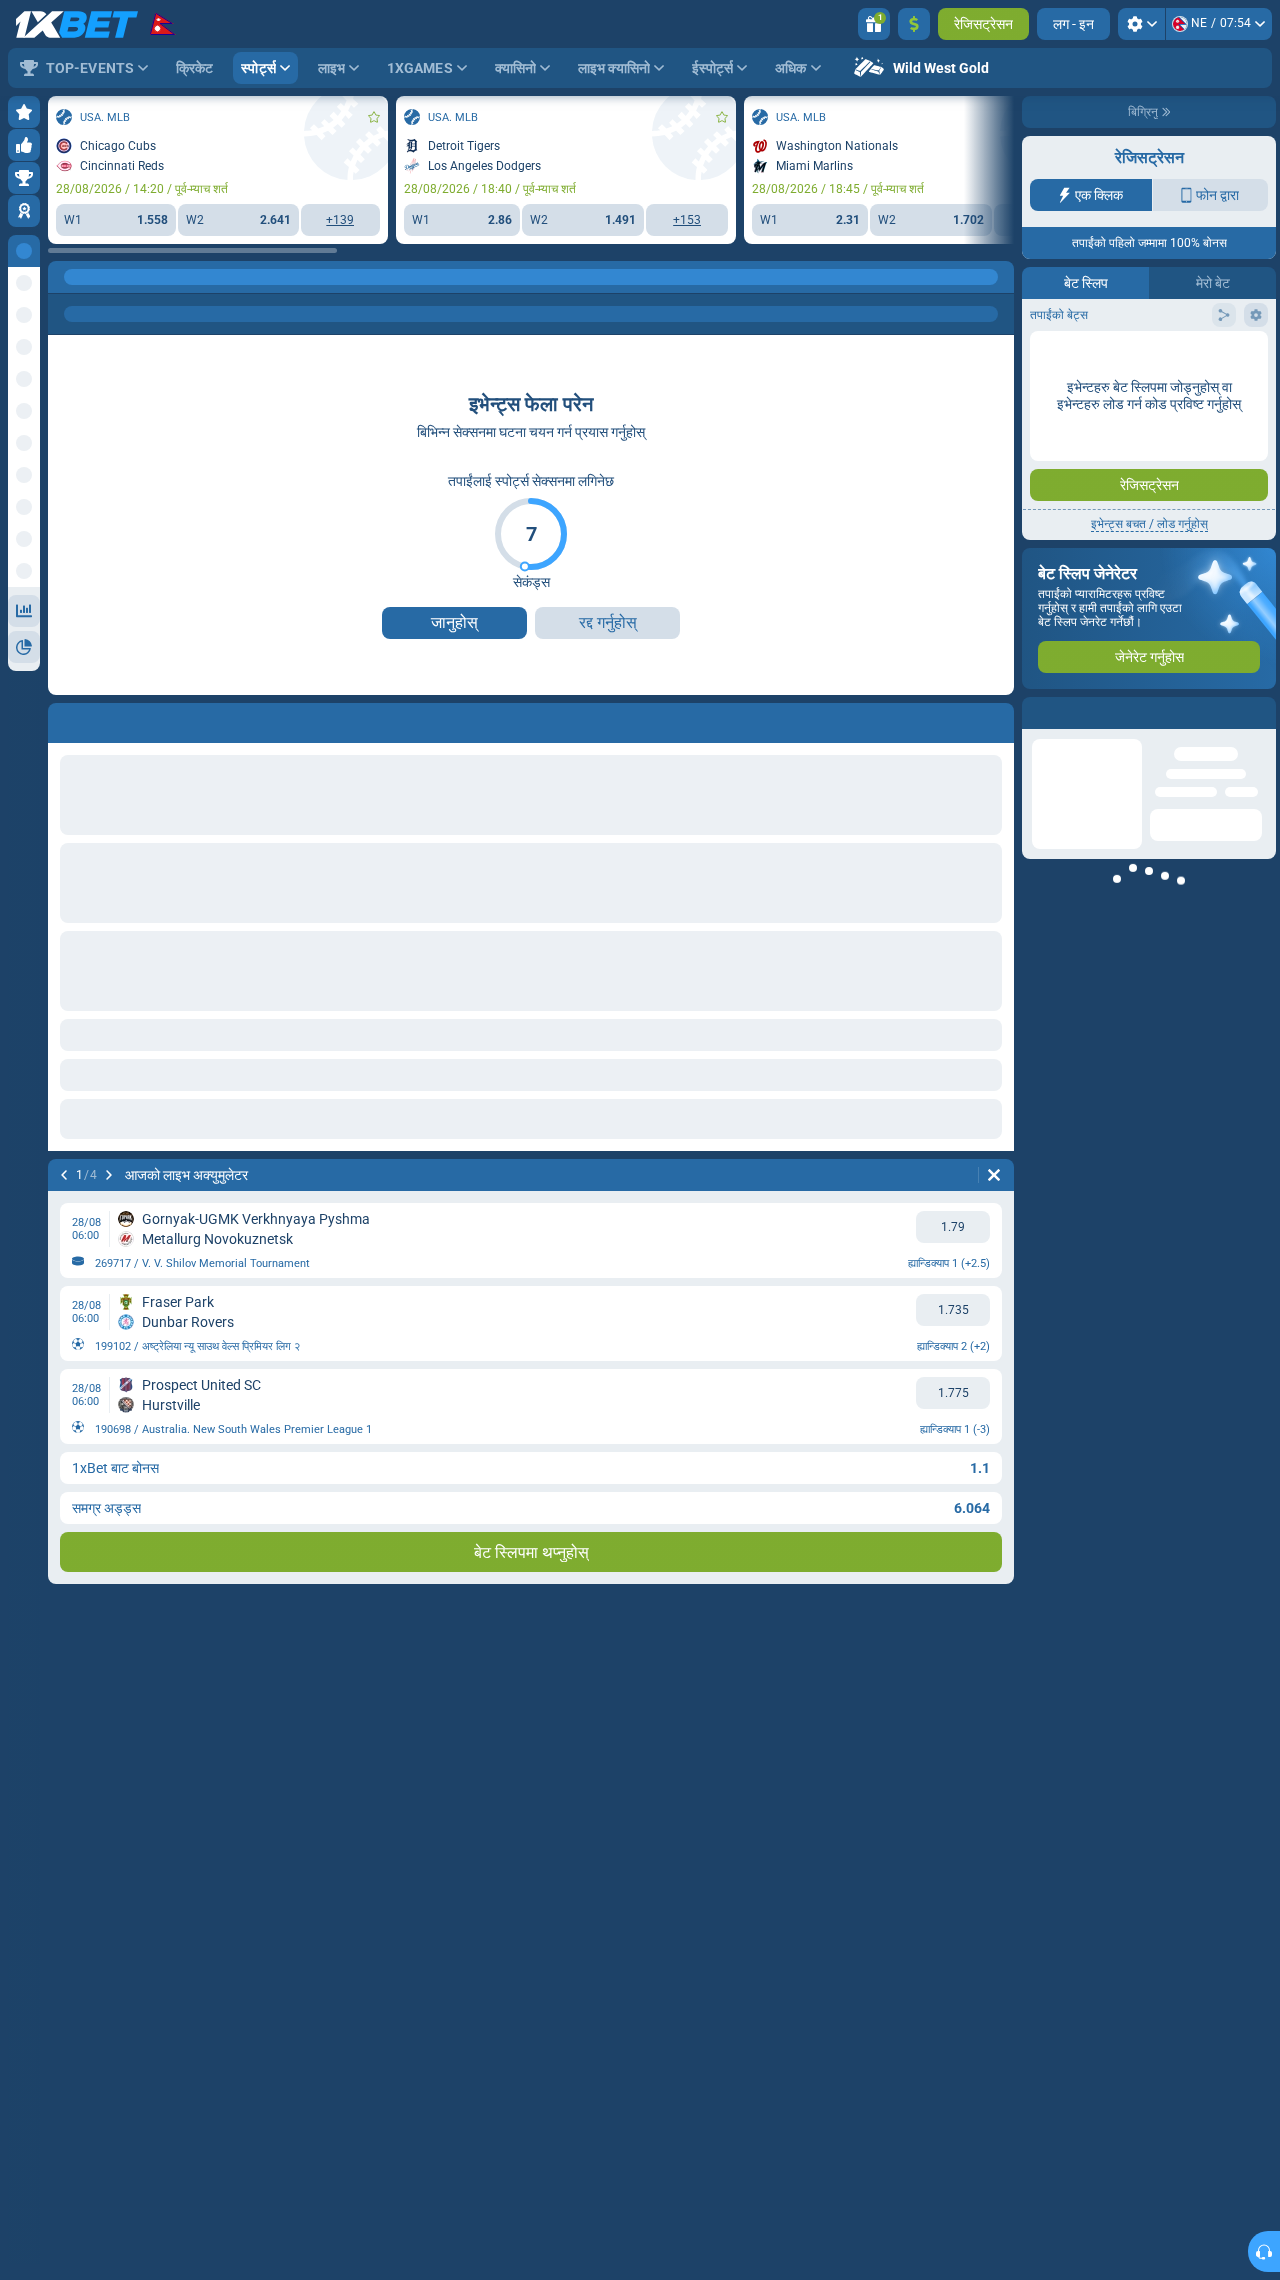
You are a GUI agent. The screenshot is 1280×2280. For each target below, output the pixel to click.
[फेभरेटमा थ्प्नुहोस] (374, 117)
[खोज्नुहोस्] (998, 277)
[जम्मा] (914, 24)
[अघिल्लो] (64, 1175)
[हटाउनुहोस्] (994, 1175)
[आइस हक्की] (106, 277)
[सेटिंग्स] (1141, 24)
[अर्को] (109, 1175)
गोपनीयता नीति (1235, 344)
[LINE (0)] (68, 277)
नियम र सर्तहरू (1175, 344)
